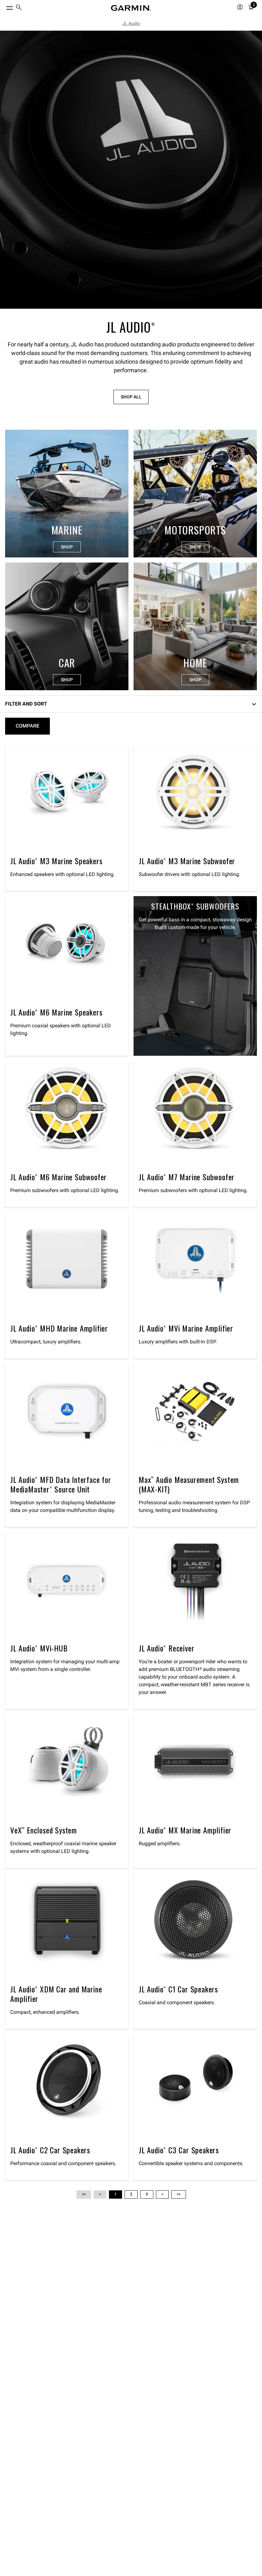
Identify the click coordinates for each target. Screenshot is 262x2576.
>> (179, 2194)
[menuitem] (19, 8)
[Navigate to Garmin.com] (131, 8)
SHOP (67, 547)
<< (84, 2194)
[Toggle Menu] (4, 6)
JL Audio (131, 23)
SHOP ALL (131, 397)
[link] (131, 170)
